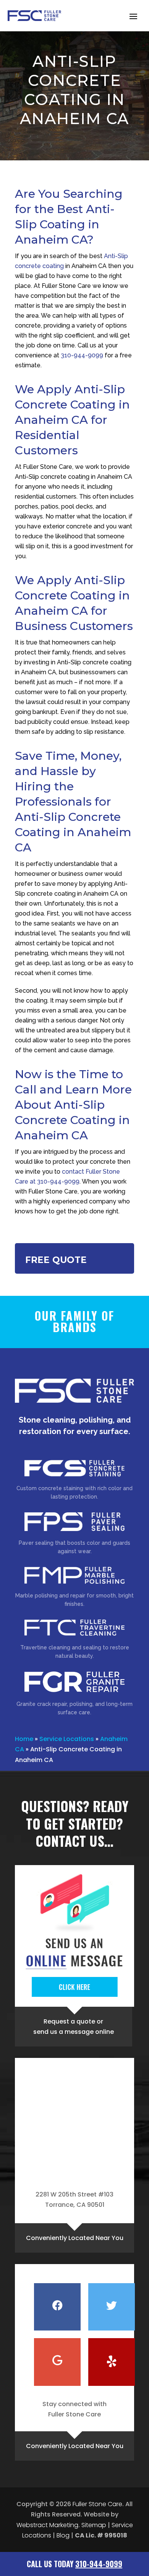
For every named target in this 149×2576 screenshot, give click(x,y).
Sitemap (94, 2525)
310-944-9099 (82, 355)
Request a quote (69, 2021)
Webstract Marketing (47, 2525)
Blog (63, 2535)
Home (24, 1739)
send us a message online (74, 2032)
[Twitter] (112, 2307)
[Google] (57, 2362)
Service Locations (67, 1739)
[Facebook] (57, 2307)
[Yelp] (112, 2362)
